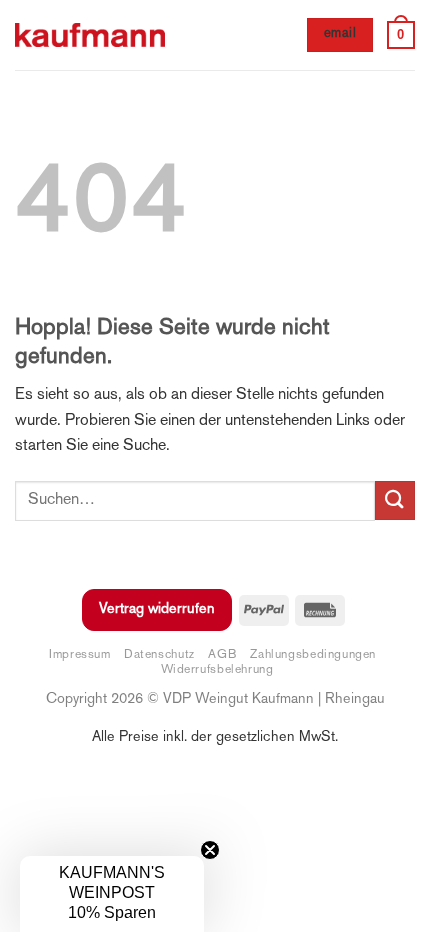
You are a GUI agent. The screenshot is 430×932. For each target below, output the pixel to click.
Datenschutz (159, 655)
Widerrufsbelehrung (217, 670)
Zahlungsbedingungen (313, 655)
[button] (401, 35)
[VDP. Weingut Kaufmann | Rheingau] (90, 35)
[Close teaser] (210, 850)
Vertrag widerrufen (157, 609)
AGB (222, 655)
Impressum (80, 655)
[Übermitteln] (395, 500)
